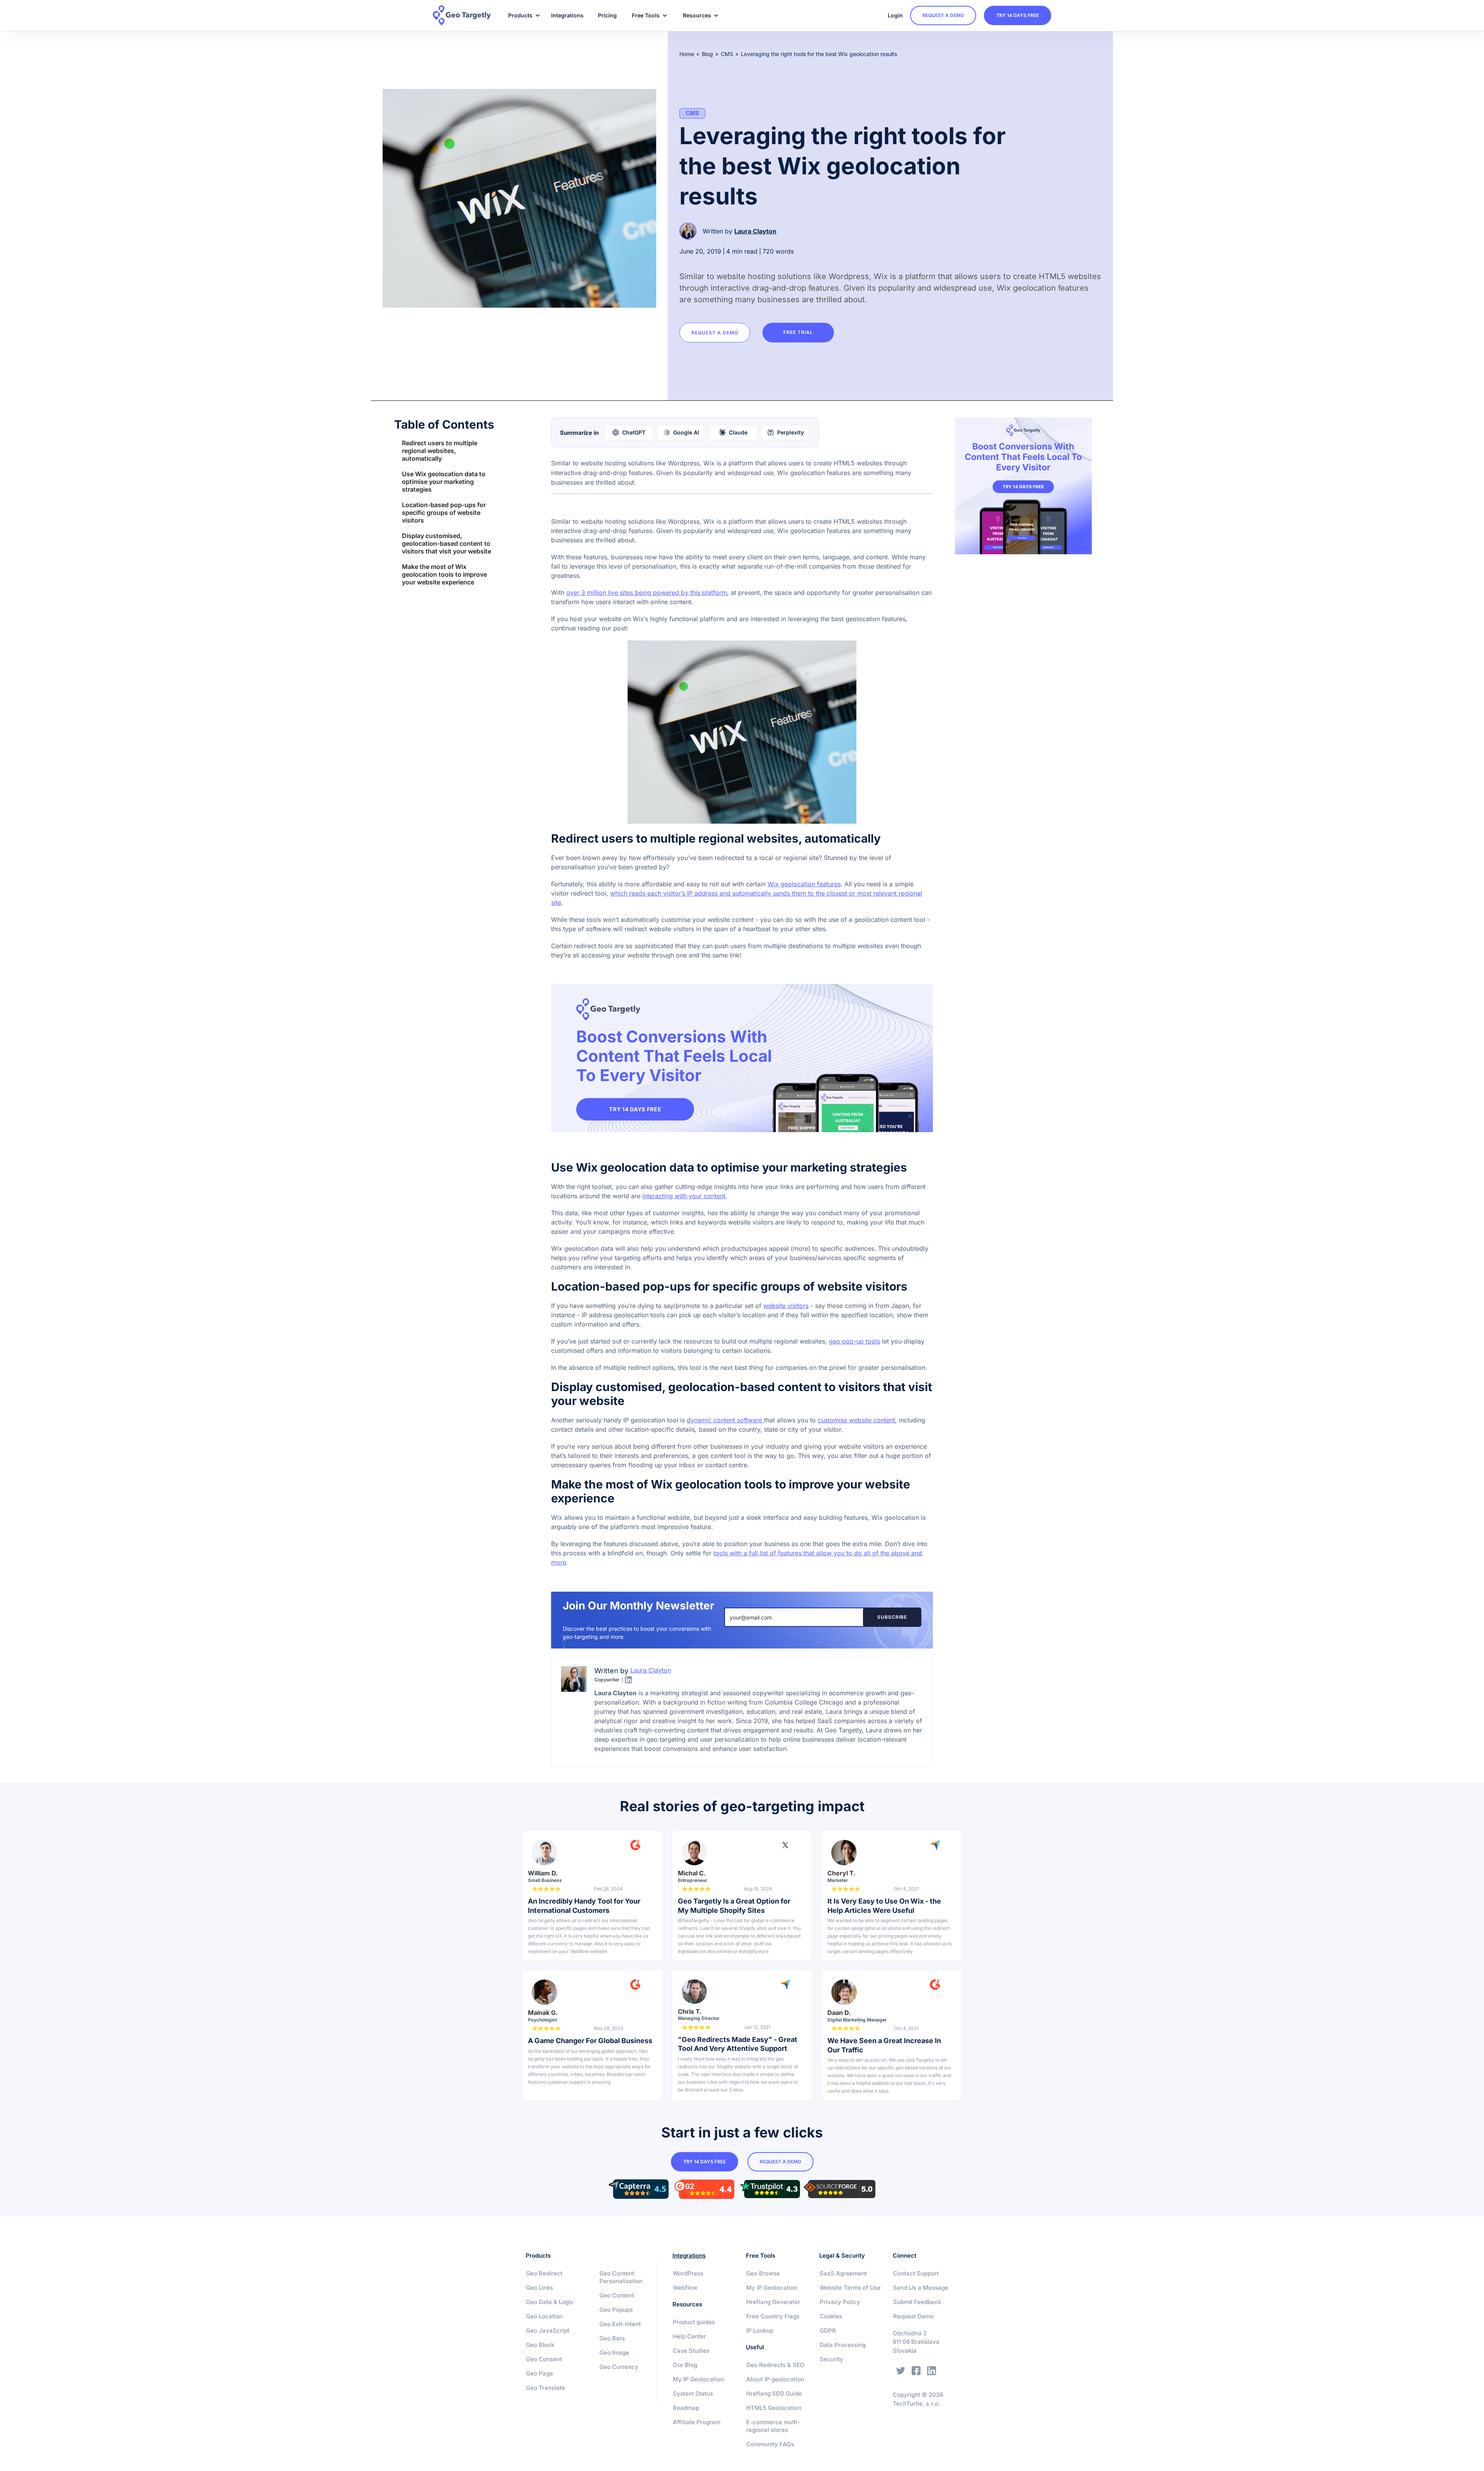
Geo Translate (545, 2388)
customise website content (856, 1420)
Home (687, 54)
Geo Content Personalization (621, 2277)
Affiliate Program (697, 2422)
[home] (467, 15)
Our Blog (685, 2365)
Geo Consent (544, 2359)
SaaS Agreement (843, 2273)
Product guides (694, 2322)
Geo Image (614, 2353)
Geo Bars (612, 2338)
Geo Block (540, 2345)
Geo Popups (616, 2310)
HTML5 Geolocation (774, 2408)
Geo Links (539, 2288)
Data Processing (843, 2345)
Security (831, 2359)
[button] (521, 15)
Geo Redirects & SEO (775, 2365)
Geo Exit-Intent (620, 2324)
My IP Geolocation (698, 2379)
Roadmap (686, 2408)
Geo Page (539, 2373)
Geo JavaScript (548, 2331)
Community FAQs (770, 2444)
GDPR (828, 2331)
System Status (693, 2394)
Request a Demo (715, 333)
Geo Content (617, 2295)
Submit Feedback (917, 2302)
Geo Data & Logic (550, 2302)
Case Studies (691, 2351)
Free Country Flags (773, 2316)
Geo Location (544, 2316)
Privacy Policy (840, 2302)
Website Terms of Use (850, 2288)
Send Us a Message (921, 2288)
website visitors (786, 1306)
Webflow (685, 2288)
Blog (707, 54)
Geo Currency (619, 2367)
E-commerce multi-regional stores (773, 2426)
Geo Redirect (544, 2273)
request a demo (943, 15)
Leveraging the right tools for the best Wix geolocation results (819, 54)
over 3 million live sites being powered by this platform (647, 593)
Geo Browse (763, 2273)
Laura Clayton (755, 231)
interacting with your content (684, 1196)
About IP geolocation (775, 2379)
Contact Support (916, 2273)
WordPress (688, 2273)
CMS (727, 54)
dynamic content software (725, 1420)
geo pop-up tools (854, 1341)
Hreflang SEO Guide (774, 2394)
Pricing (607, 15)
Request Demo (913, 2316)
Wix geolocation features (804, 884)
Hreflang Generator (773, 2302)
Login (895, 15)
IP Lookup (760, 2331)
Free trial (798, 332)
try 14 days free (1018, 15)
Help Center (689, 2336)
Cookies (831, 2316)
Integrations (567, 15)
